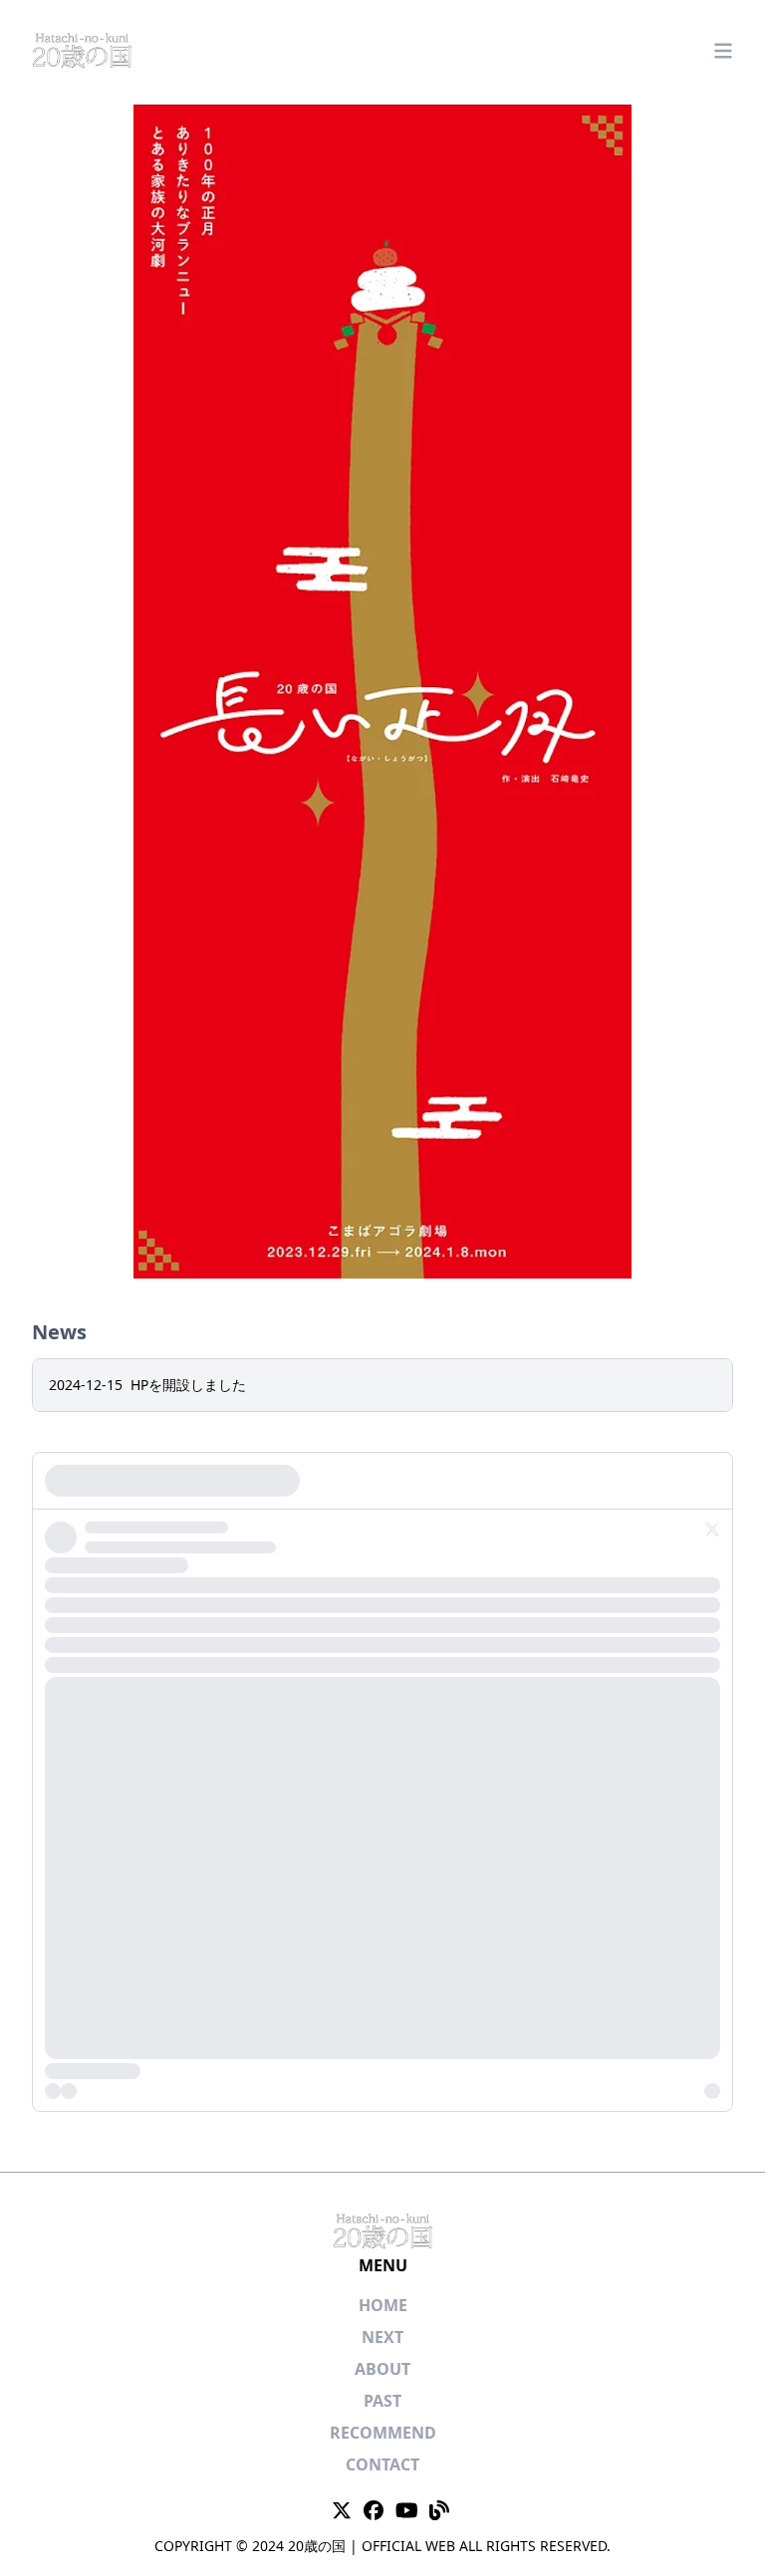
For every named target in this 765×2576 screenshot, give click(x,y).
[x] (382, 1782)
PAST (382, 2401)
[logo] (82, 52)
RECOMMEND (383, 2433)
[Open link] (342, 2510)
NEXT (382, 2337)
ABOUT (382, 2369)
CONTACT (382, 2464)
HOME (383, 2305)
